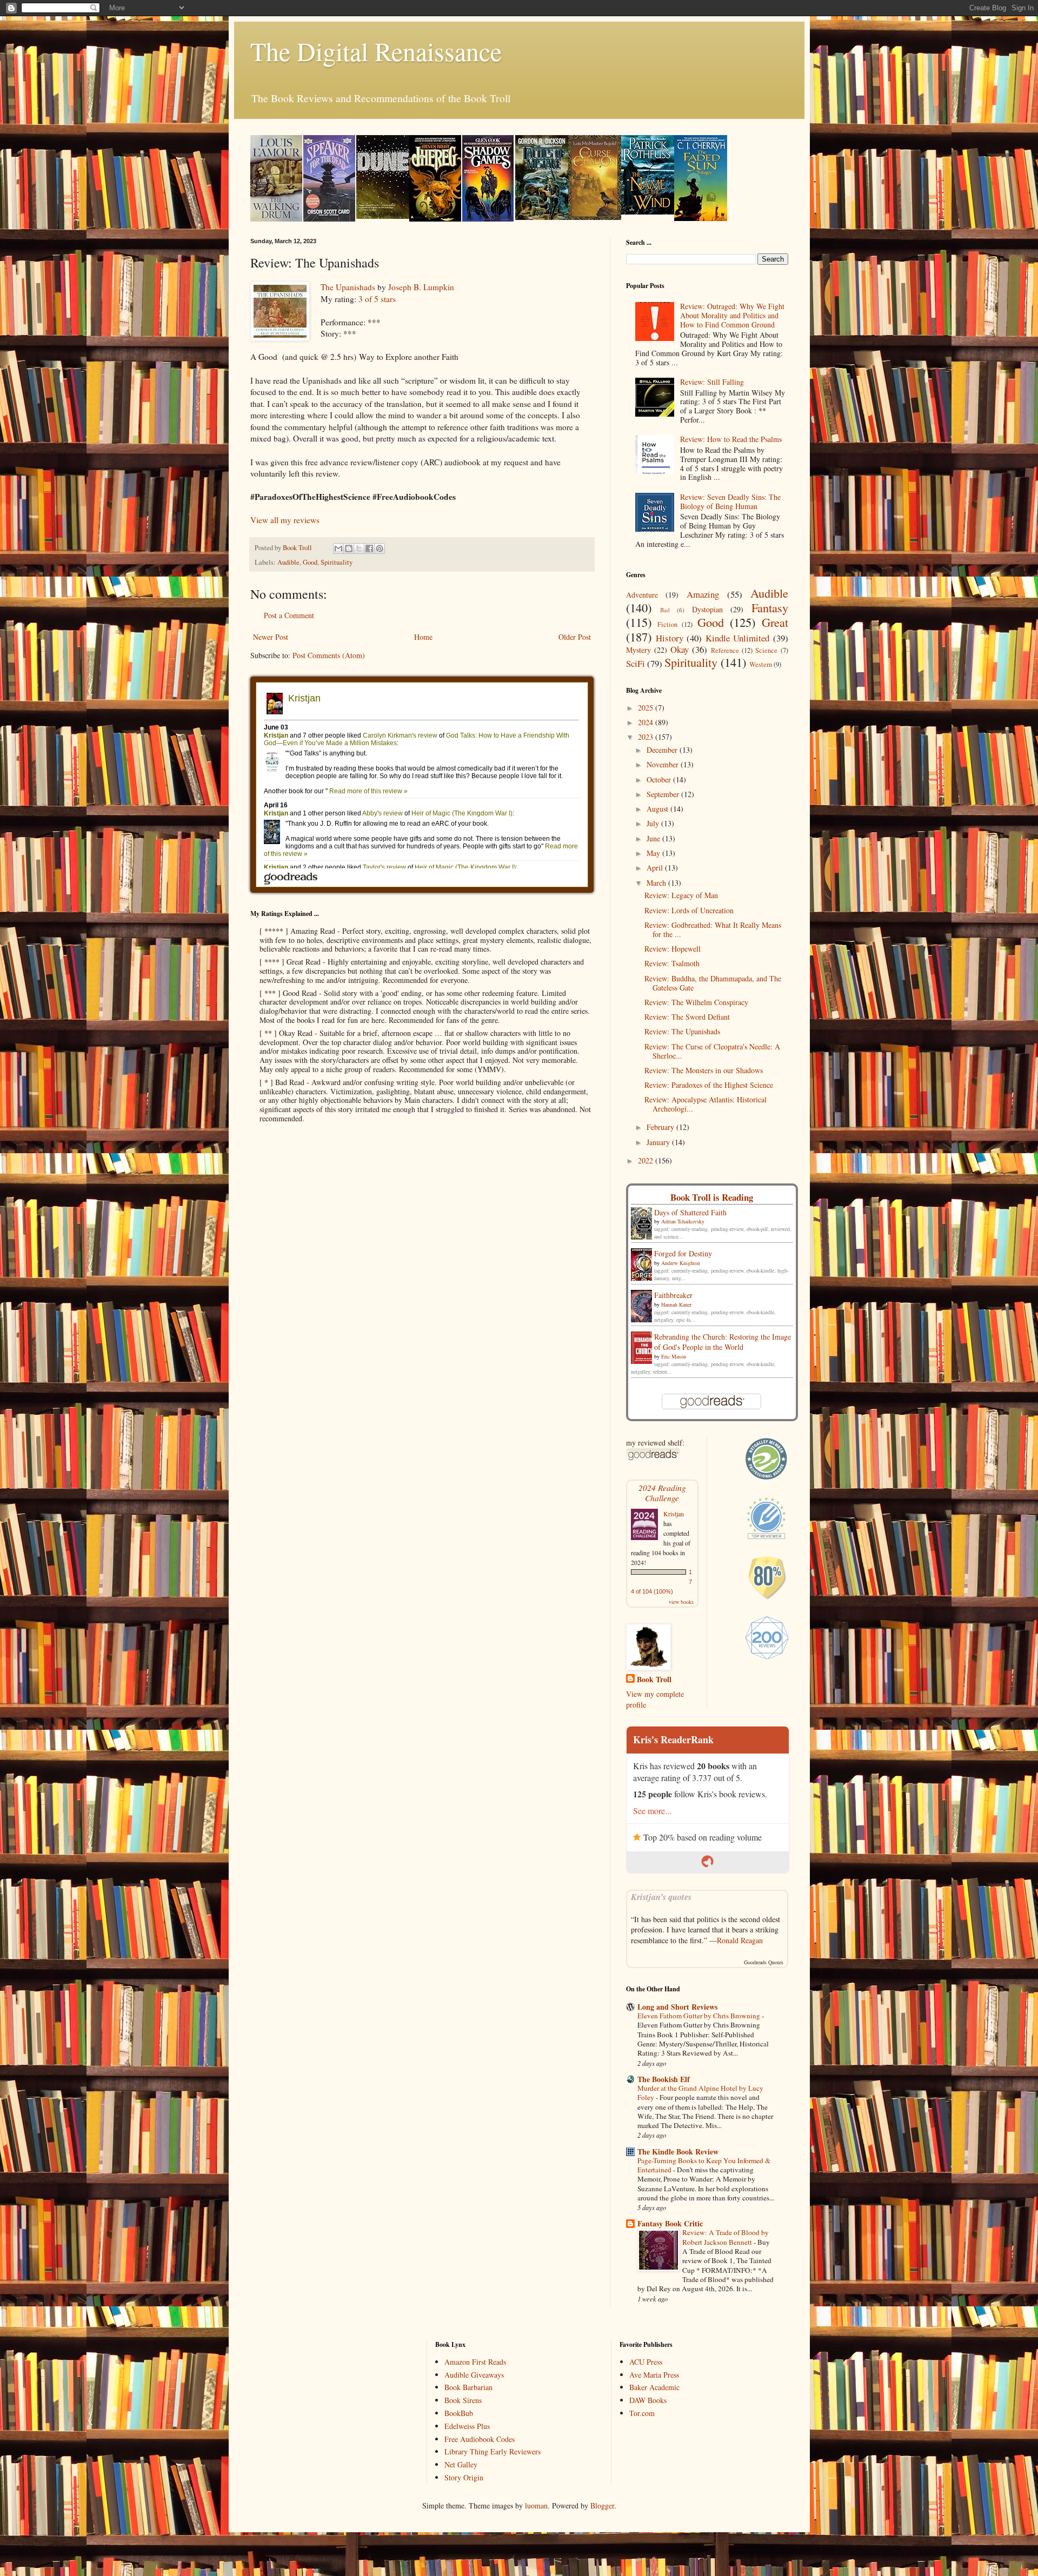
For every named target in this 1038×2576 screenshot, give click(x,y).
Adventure (642, 595)
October (660, 780)
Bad (665, 610)
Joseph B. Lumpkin (421, 287)
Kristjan (674, 1514)
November (664, 764)
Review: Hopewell (673, 949)
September (664, 794)
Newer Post (271, 637)
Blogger (602, 2505)
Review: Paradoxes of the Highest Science (709, 1085)
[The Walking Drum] (276, 219)
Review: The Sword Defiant (687, 1017)
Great (775, 622)
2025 (647, 708)
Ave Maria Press (654, 2375)
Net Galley (461, 2464)
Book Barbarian (468, 2387)
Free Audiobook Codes (480, 2439)
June (654, 838)
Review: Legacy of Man (681, 895)
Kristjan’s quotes (661, 1896)
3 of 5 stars (377, 299)
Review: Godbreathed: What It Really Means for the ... (713, 929)
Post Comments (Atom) (329, 655)
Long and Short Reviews (677, 2007)
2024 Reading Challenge (662, 1493)
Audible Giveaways (474, 2375)
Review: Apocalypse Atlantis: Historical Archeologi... (706, 1104)
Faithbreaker (673, 1295)
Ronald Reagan (740, 1940)
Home (423, 637)
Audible (288, 562)
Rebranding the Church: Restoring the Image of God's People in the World (723, 1342)
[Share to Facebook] (369, 548)
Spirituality (337, 562)
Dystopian (707, 609)
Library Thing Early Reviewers (493, 2451)
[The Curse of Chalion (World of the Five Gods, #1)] (595, 217)
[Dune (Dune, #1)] (383, 216)
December (663, 750)
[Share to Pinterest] (380, 548)
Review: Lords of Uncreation (689, 910)
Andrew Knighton (681, 1263)
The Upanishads (348, 287)
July (654, 823)
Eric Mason (674, 1356)
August (658, 809)
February (661, 1127)
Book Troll (654, 1680)
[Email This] (338, 548)
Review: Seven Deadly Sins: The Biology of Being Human (730, 501)
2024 (647, 722)
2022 (647, 1160)
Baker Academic (654, 2387)
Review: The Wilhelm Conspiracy (696, 1002)
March (657, 883)
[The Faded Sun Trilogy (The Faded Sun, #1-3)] (701, 218)
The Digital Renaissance (376, 51)
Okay (680, 649)
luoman (536, 2505)
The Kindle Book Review (678, 2152)
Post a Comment (289, 615)
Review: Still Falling (712, 382)
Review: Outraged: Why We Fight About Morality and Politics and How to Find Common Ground (732, 315)
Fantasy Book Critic (670, 2223)
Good (310, 562)
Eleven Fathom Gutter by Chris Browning (700, 2016)
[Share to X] (359, 548)
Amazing (703, 594)
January (659, 1142)
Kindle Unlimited (737, 638)
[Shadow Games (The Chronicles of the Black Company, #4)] (488, 219)
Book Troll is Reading (712, 1197)
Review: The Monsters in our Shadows (704, 1070)
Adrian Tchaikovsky (683, 1221)
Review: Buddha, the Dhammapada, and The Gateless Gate (713, 983)
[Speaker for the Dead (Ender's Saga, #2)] (329, 219)
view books (681, 1602)
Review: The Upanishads (682, 1031)
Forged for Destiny (683, 1253)
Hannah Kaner (676, 1304)
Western (761, 664)
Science (766, 650)
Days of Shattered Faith (690, 1212)
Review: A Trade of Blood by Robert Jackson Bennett (726, 2237)
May (654, 853)
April (656, 868)
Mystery (638, 650)
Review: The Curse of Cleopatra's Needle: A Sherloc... (712, 1051)
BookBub (459, 2413)
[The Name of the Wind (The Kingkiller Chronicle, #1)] (648, 212)
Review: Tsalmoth (672, 963)
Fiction (667, 624)
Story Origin (464, 2477)
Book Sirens (463, 2400)
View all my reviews (285, 520)
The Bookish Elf (664, 2079)
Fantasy (770, 607)
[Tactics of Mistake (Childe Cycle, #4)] (542, 217)
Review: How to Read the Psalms (731, 439)
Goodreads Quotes (764, 1962)
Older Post (575, 637)
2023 (647, 737)
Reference (725, 650)
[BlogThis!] (349, 548)
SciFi (636, 663)
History (670, 638)
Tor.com (642, 2413)
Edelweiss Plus (467, 2426)
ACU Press (646, 2362)
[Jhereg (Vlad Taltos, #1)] (435, 219)
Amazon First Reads (475, 2362)
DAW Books (648, 2400)
